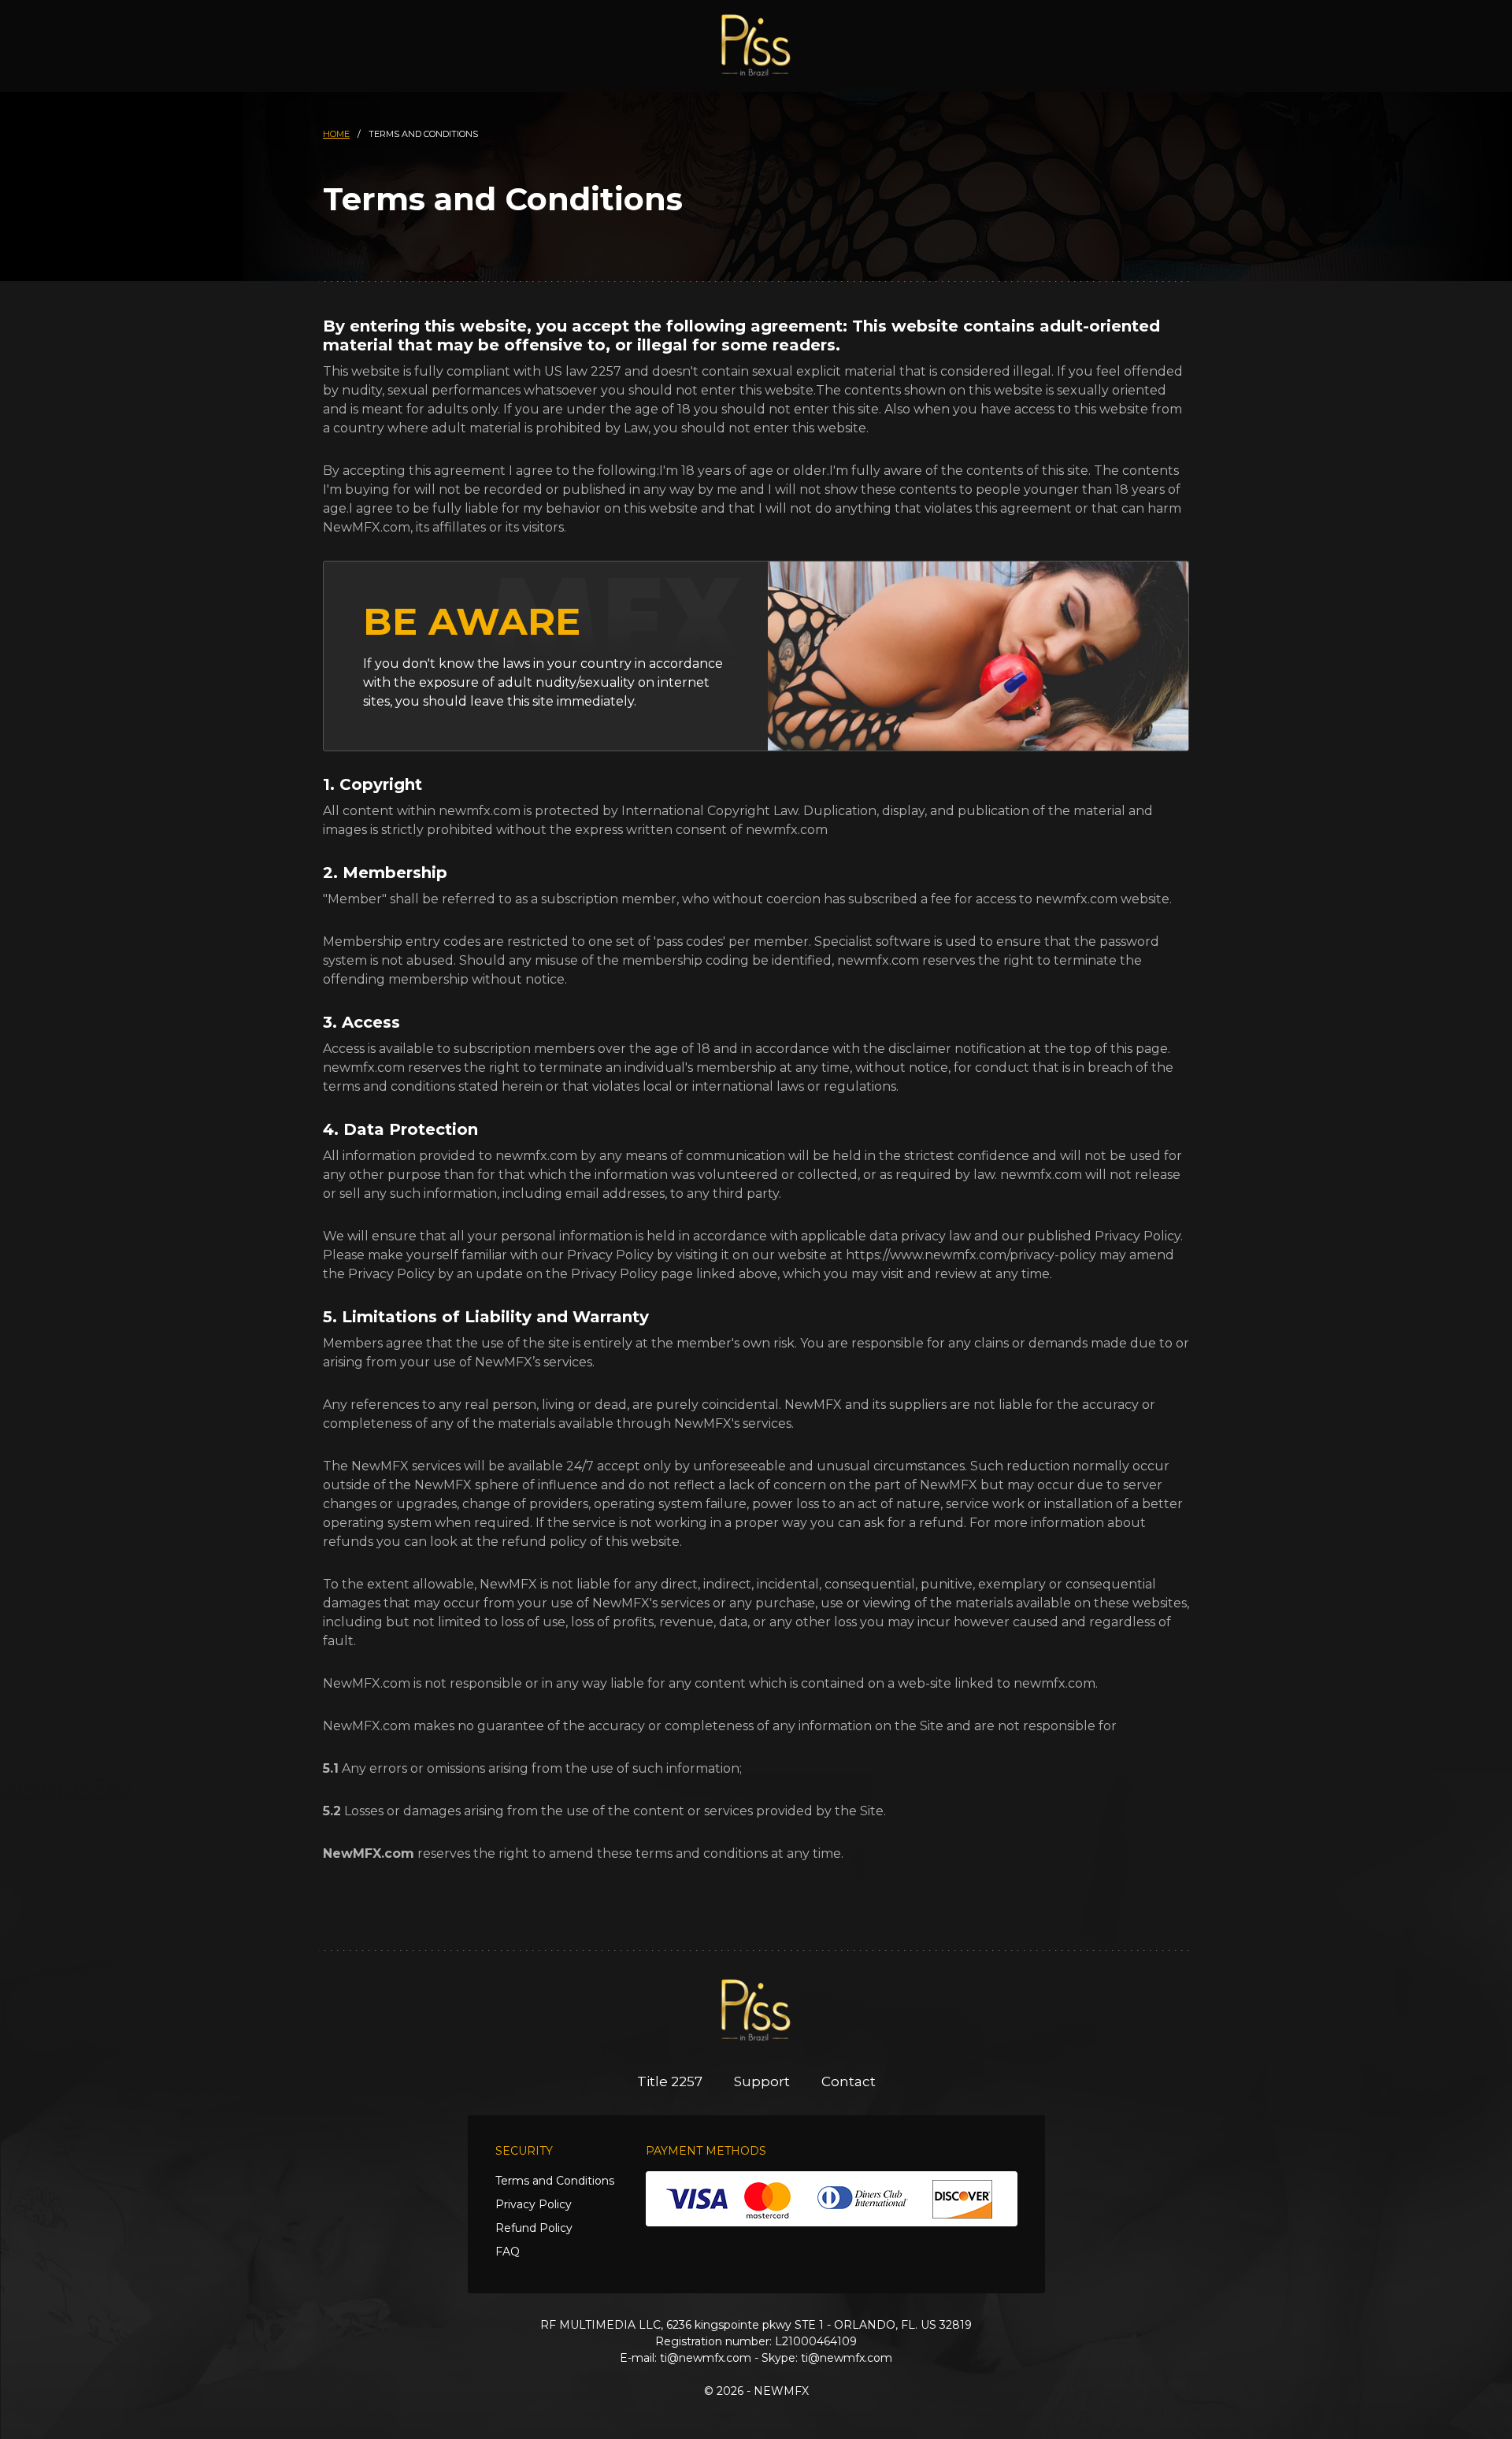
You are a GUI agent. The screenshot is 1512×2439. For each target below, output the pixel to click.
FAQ (508, 2252)
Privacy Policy (534, 2204)
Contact (849, 2081)
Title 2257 (670, 2081)
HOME (336, 134)
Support (762, 2081)
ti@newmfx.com (706, 2358)
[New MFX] (756, 45)
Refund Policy (534, 2228)
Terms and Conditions (555, 2181)
